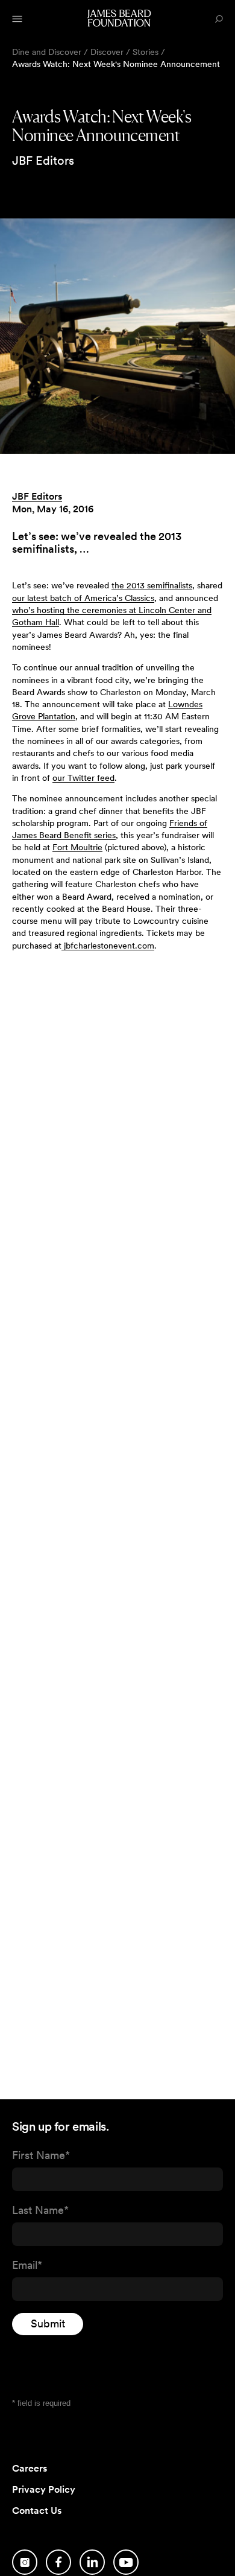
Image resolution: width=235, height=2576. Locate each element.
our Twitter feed (83, 778)
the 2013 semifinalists (152, 585)
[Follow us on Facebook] (58, 2562)
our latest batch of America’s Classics (83, 598)
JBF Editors (37, 496)
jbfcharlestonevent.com (108, 946)
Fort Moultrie (77, 847)
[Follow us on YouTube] (126, 2562)
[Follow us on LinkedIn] (92, 2562)
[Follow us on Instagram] (25, 2562)
